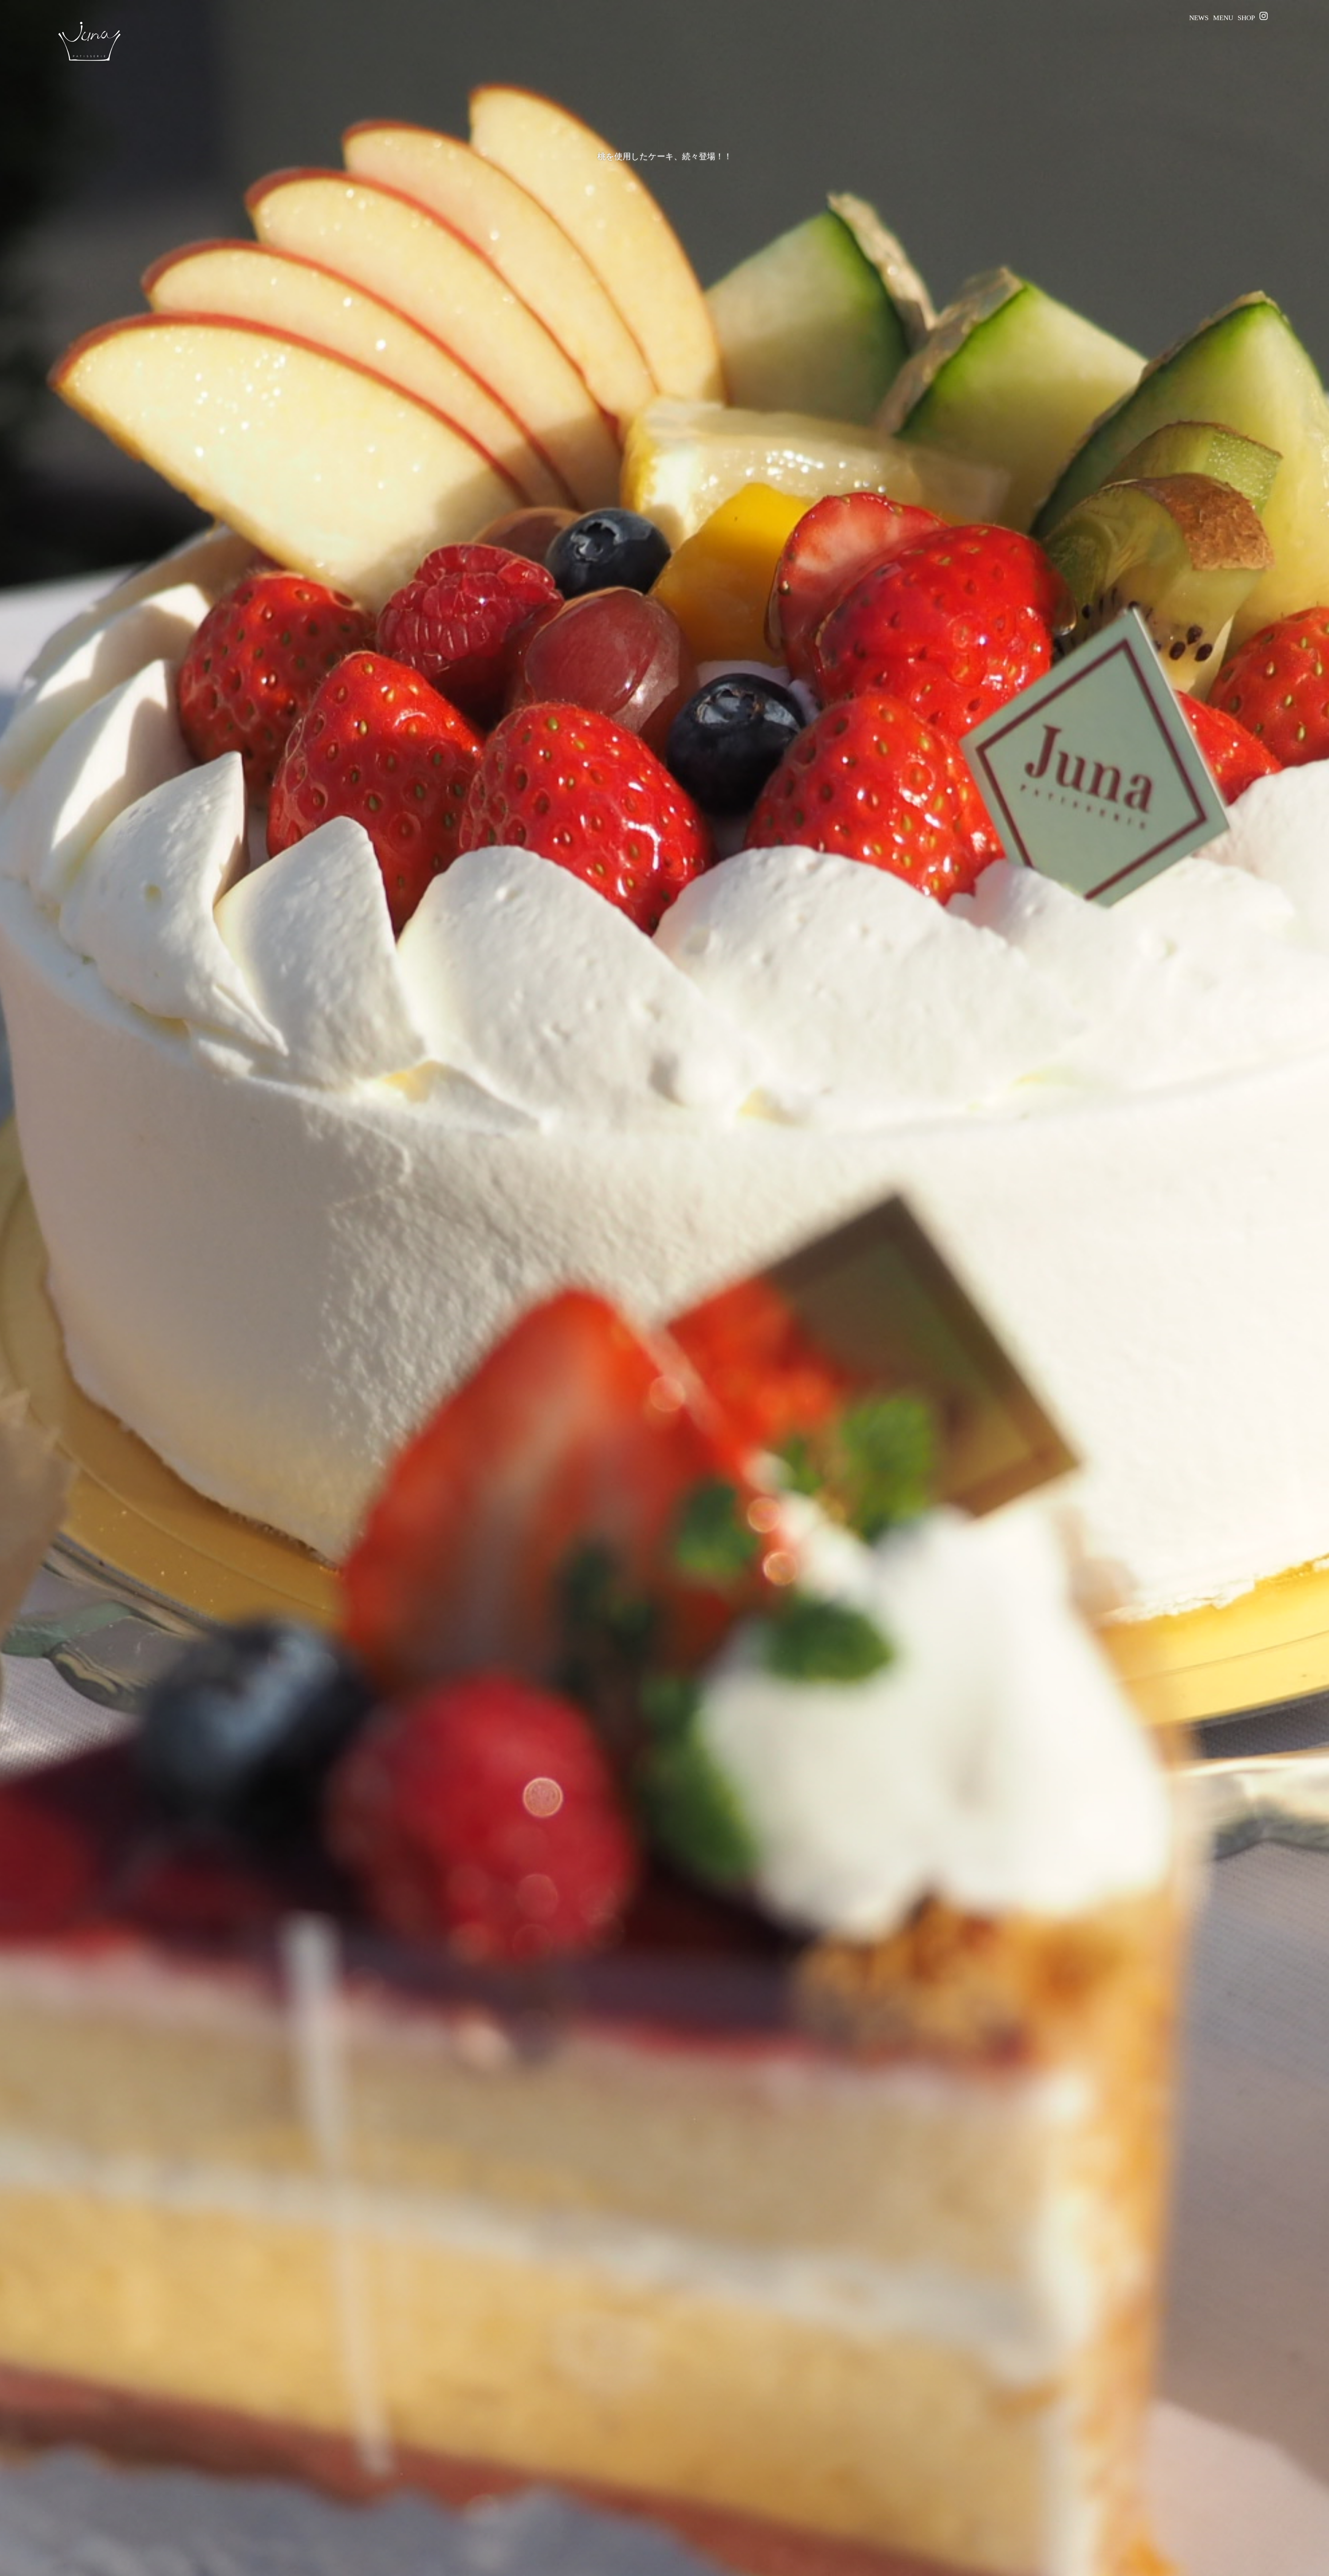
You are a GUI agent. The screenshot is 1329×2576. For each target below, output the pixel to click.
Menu (1223, 18)
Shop (1246, 18)
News (1199, 18)
